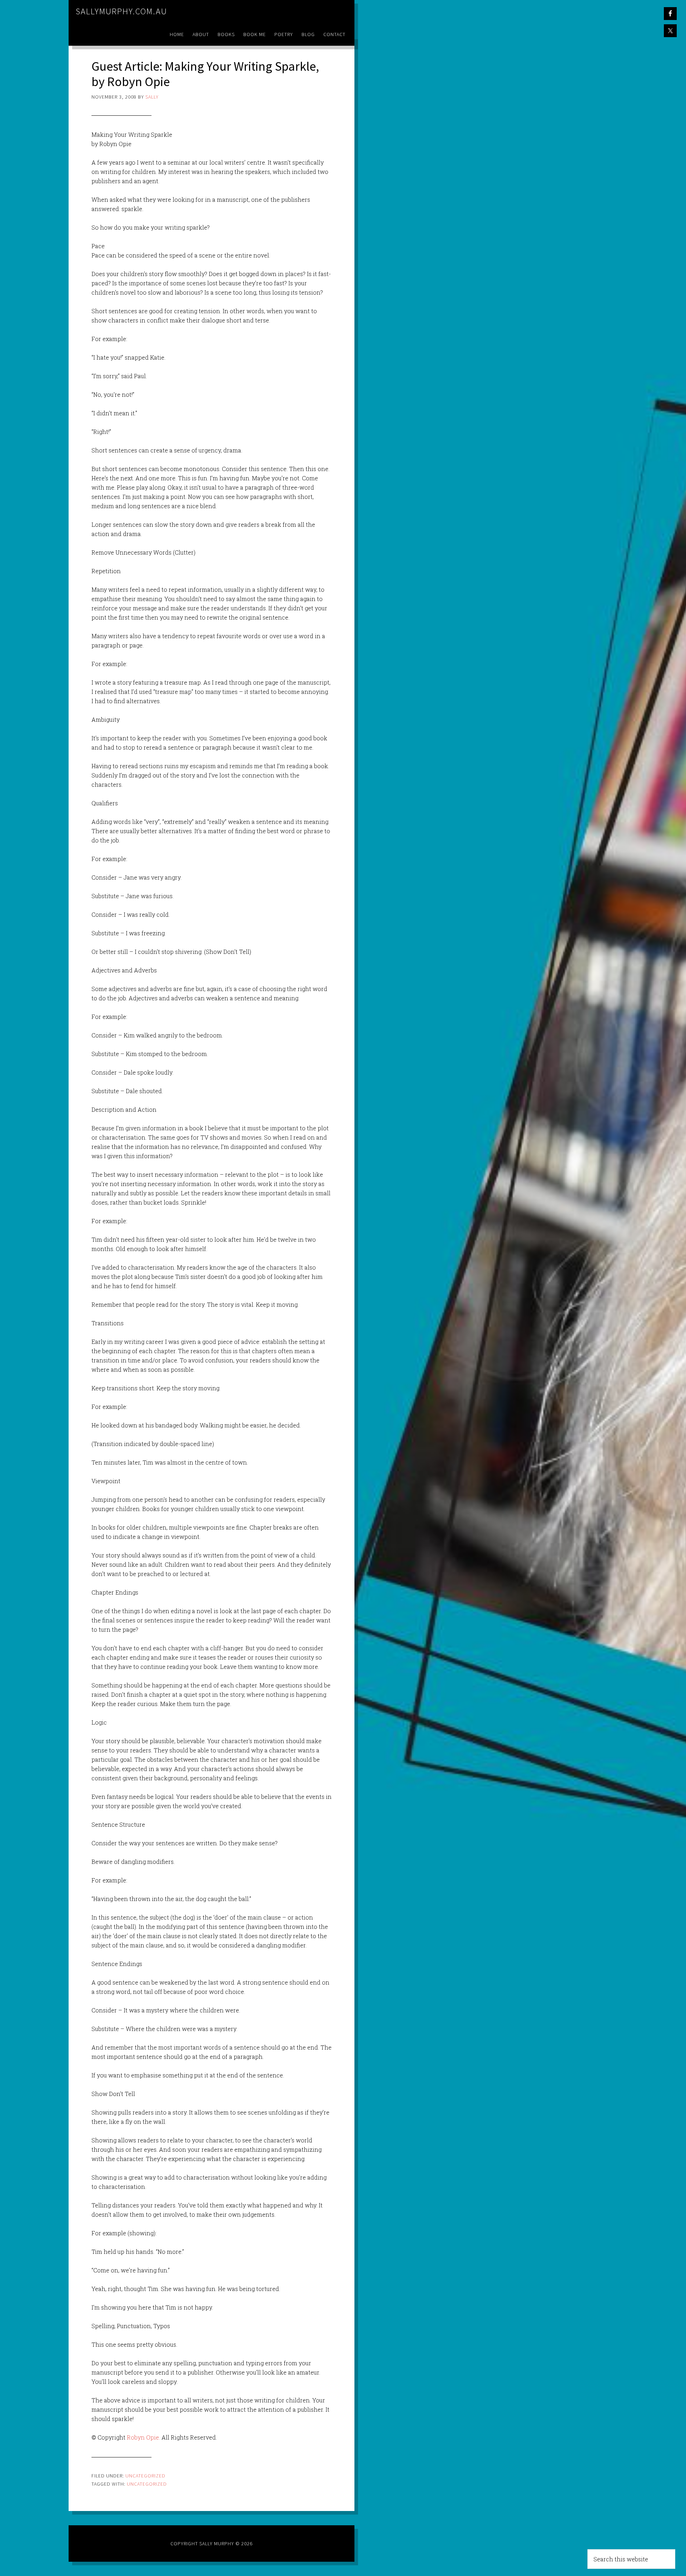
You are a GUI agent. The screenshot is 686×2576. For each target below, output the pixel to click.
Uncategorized (145, 2476)
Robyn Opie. (143, 2437)
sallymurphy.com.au (121, 11)
